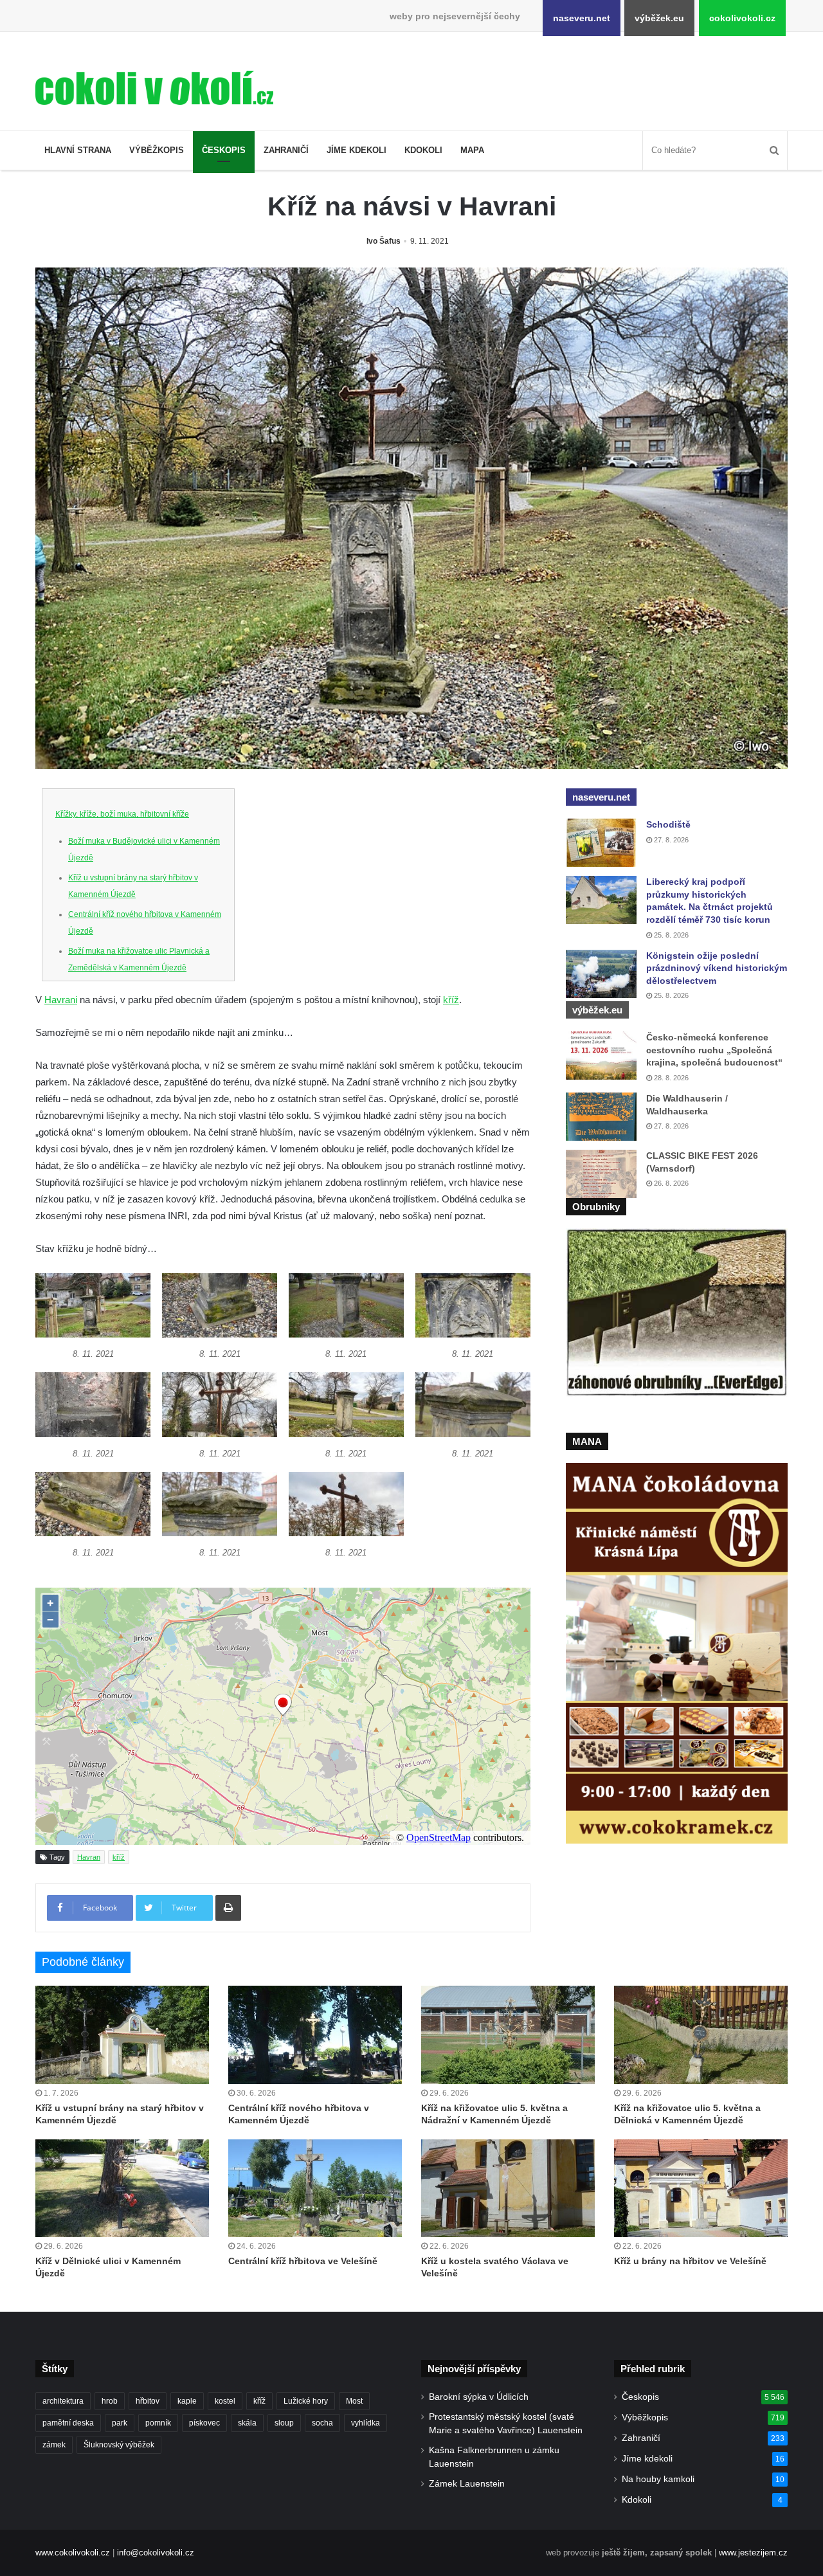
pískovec (204, 2423)
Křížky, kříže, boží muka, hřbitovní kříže (122, 814)
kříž (451, 1000)
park (120, 2423)
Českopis (224, 150)
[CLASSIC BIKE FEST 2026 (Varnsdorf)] (601, 1174)
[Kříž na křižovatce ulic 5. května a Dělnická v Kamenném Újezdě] (701, 2035)
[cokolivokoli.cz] (154, 88)
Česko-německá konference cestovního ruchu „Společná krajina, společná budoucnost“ (714, 1050)
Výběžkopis (157, 150)
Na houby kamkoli (658, 2479)
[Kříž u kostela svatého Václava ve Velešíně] (508, 2188)
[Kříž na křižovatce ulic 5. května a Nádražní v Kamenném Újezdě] (508, 2035)
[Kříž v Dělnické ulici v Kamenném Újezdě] (122, 2188)
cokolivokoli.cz (742, 18)
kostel (225, 2401)
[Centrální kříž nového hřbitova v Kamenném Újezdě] (315, 2035)
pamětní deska (68, 2423)
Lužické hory (306, 2401)
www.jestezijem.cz (753, 2553)
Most (354, 2401)
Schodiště (668, 824)
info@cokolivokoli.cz (156, 2553)
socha (322, 2423)
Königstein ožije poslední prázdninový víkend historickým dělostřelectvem (717, 968)
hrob (110, 2401)
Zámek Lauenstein (467, 2484)
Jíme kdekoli (357, 150)
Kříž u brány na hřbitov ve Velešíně (690, 2261)
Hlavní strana (78, 150)
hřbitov (148, 2401)
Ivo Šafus (384, 241)
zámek (54, 2445)
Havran (89, 1857)
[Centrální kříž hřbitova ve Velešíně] (315, 2188)
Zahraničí (286, 150)
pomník (158, 2423)
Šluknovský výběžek (119, 2445)
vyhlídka (366, 2423)
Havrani (61, 1000)
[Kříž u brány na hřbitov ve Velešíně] (701, 2188)
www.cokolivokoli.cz (73, 2553)
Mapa (472, 150)
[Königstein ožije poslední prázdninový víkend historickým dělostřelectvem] (601, 974)
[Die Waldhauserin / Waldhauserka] (601, 1117)
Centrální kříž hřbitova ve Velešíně (303, 2261)
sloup (284, 2423)
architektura (63, 2401)
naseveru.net (582, 18)
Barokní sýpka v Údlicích (479, 2397)
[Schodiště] (601, 843)
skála (247, 2423)
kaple (187, 2401)
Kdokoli (423, 150)
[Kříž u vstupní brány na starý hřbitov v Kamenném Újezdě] (122, 2035)
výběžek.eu (659, 18)
